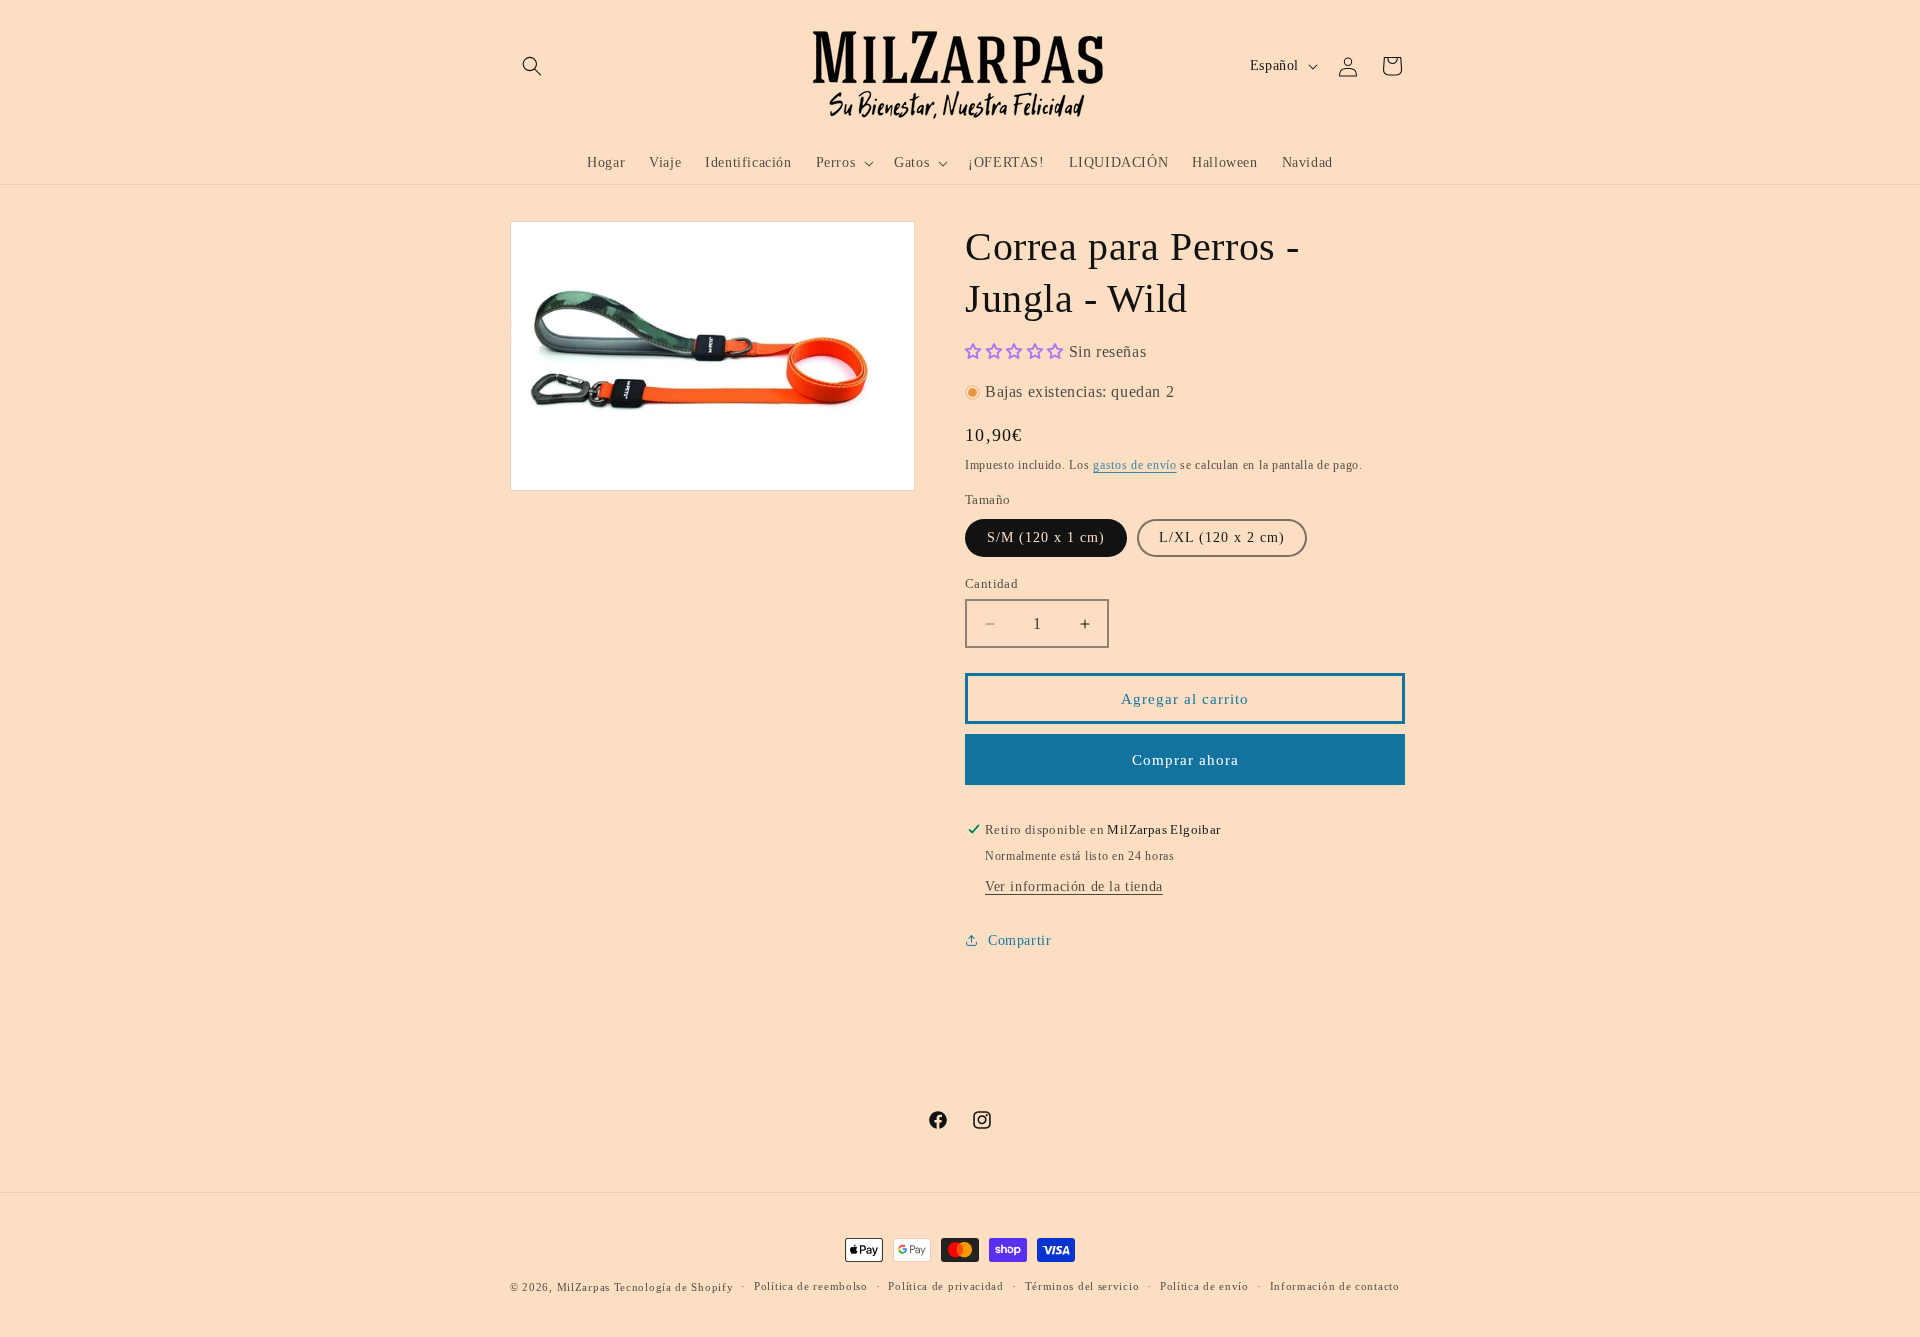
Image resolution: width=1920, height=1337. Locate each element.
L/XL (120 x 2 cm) (1222, 537)
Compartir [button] (1019, 940)
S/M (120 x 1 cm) (1046, 537)
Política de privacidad (945, 1286)
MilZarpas (583, 1287)
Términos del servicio (1082, 1286)
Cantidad (991, 583)
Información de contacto (1335, 1286)
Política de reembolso (811, 1286)
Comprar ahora (1185, 760)
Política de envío (1204, 1286)
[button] (532, 66)
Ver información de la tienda (1074, 886)
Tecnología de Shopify (674, 1287)
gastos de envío (1135, 465)
